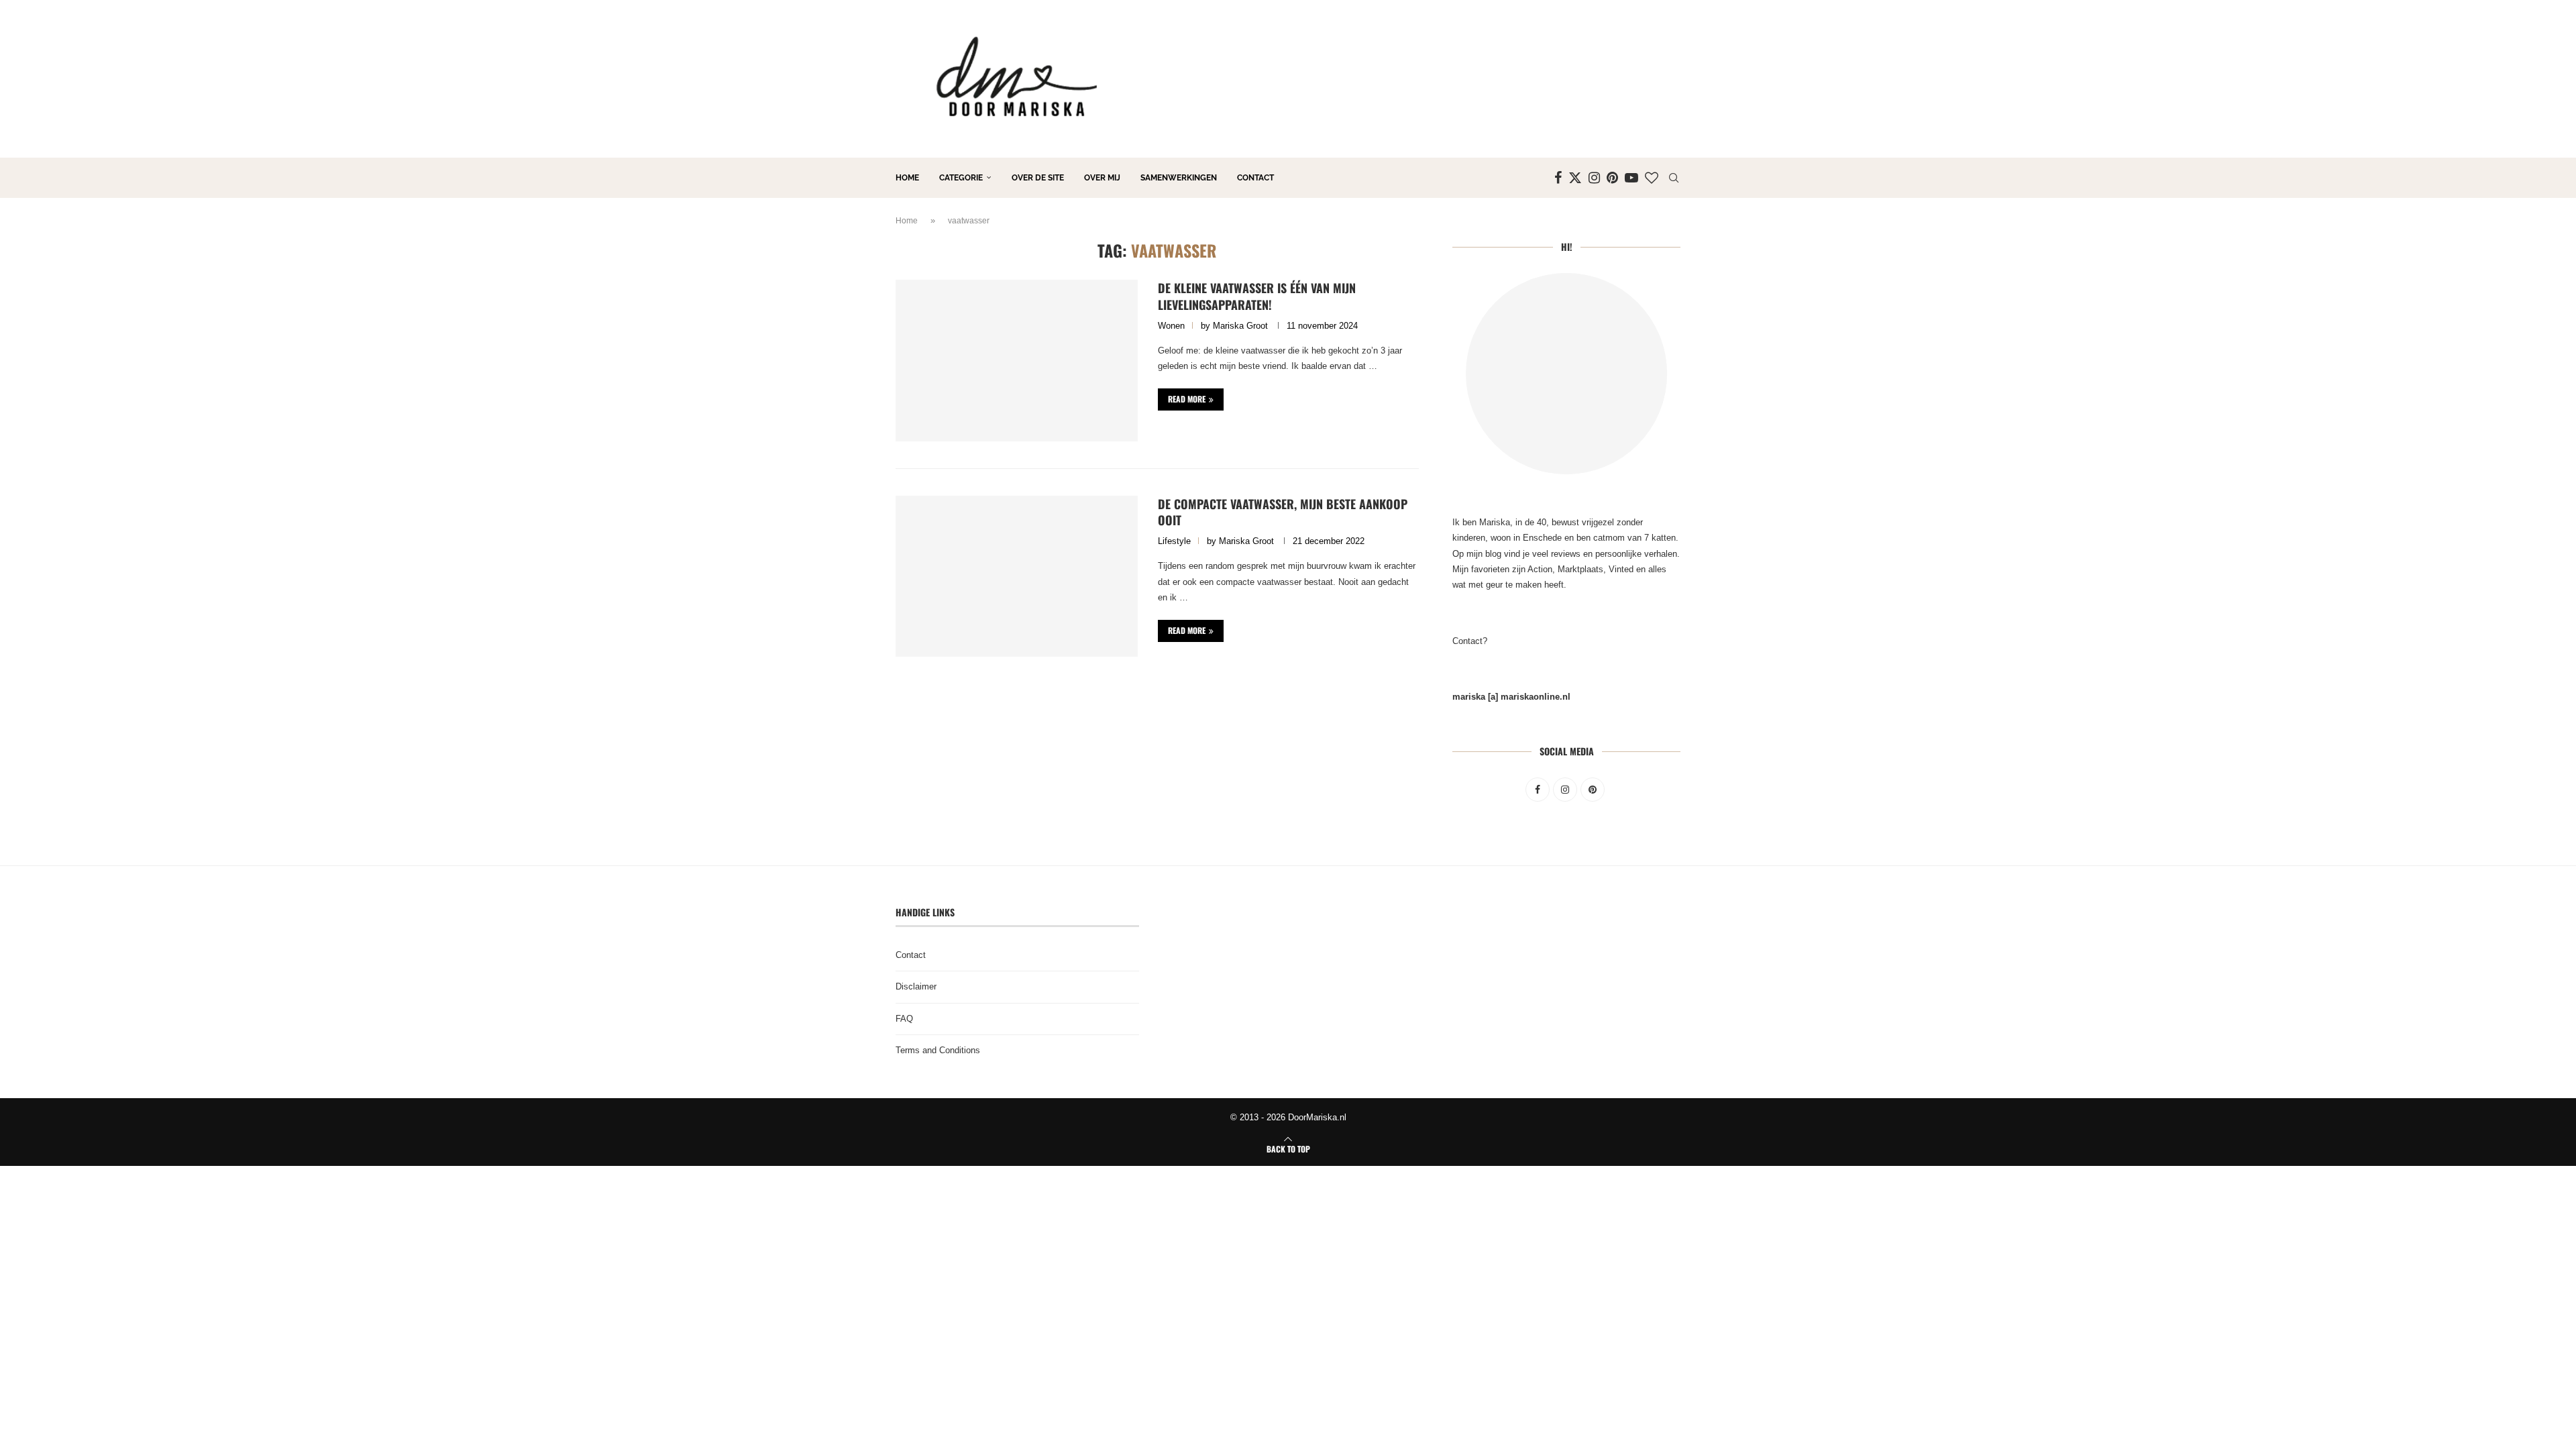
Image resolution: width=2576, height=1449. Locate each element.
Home (907, 178)
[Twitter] (1575, 178)
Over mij (1102, 178)
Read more (1187, 399)
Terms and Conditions (938, 1050)
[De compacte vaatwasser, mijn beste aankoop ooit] (1017, 576)
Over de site (1038, 178)
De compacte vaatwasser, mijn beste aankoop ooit (1283, 512)
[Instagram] (1594, 178)
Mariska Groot (1240, 326)
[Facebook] (1558, 178)
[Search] (1674, 178)
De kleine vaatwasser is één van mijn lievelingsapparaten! (1257, 296)
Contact (1255, 178)
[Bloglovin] (1652, 178)
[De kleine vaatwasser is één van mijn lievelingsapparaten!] (1017, 360)
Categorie (961, 178)
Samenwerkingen (1179, 178)
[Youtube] (1631, 178)
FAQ (904, 1019)
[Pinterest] (1612, 178)
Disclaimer (916, 986)
